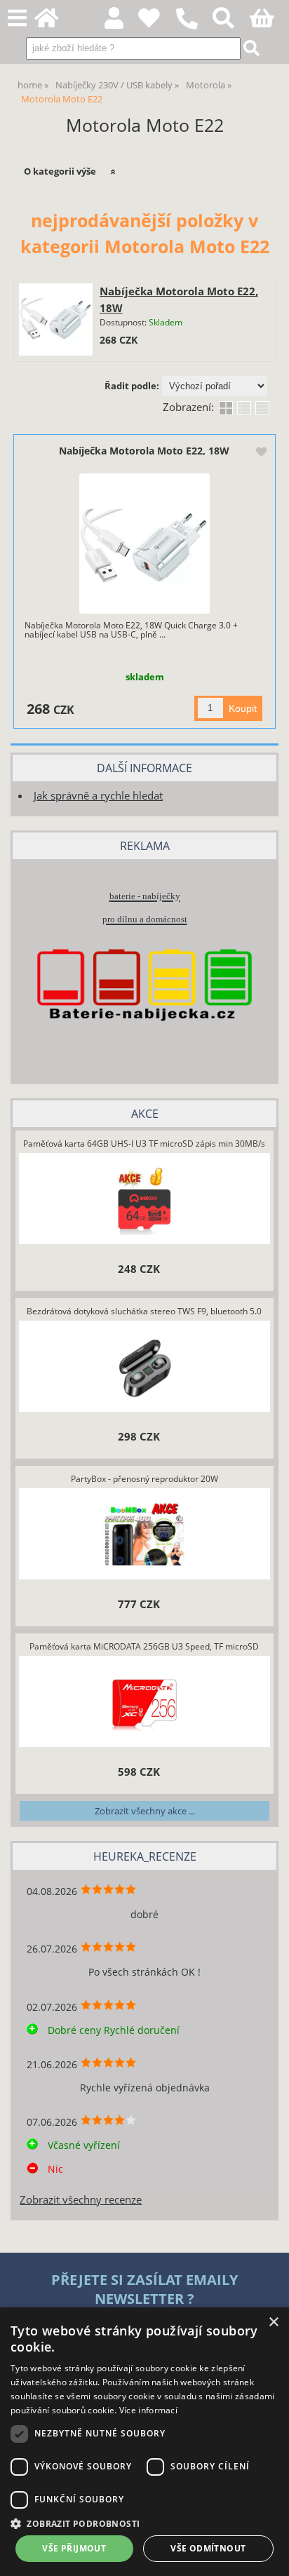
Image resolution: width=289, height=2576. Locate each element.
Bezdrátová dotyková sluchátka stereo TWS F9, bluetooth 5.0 (144, 1311)
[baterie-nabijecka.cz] (144, 1045)
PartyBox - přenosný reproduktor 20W (144, 1479)
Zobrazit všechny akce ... (145, 1811)
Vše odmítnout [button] (208, 2548)
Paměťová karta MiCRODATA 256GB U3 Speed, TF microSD (144, 1646)
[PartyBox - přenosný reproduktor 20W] (144, 1535)
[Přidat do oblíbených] (261, 453)
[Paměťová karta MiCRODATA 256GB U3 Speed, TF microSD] (144, 1703)
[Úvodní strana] (54, 22)
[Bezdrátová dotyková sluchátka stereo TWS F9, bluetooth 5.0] (144, 1368)
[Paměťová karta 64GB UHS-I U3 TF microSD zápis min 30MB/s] (144, 1200)
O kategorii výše (60, 171)
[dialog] (144, 2442)
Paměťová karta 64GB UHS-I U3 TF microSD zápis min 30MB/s (144, 1144)
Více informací (148, 2410)
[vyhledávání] (231, 22)
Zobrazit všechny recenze (81, 2200)
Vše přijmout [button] (74, 2548)
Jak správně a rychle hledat (98, 796)
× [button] (273, 2322)
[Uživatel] (157, 22)
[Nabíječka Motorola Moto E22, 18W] (55, 320)
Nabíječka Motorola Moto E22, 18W (144, 451)
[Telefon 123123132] (194, 30)
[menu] (17, 19)
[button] (144, 2523)
